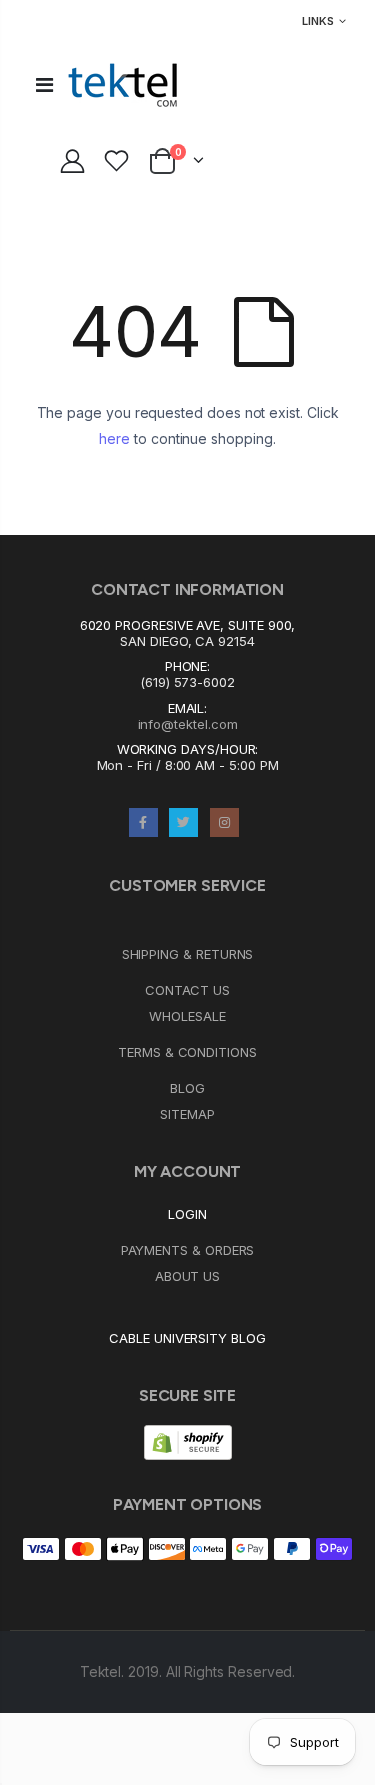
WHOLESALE (187, 1016)
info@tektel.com (188, 724)
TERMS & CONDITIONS (187, 1052)
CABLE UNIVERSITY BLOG (187, 1338)
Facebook (143, 822)
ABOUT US (187, 1276)
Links (318, 21)
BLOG (187, 1088)
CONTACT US (187, 990)
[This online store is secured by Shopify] (188, 1441)
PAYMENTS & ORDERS (188, 1250)
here (114, 438)
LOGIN (187, 1214)
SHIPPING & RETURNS (188, 954)
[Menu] (44, 85)
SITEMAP (187, 1114)
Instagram (224, 822)
